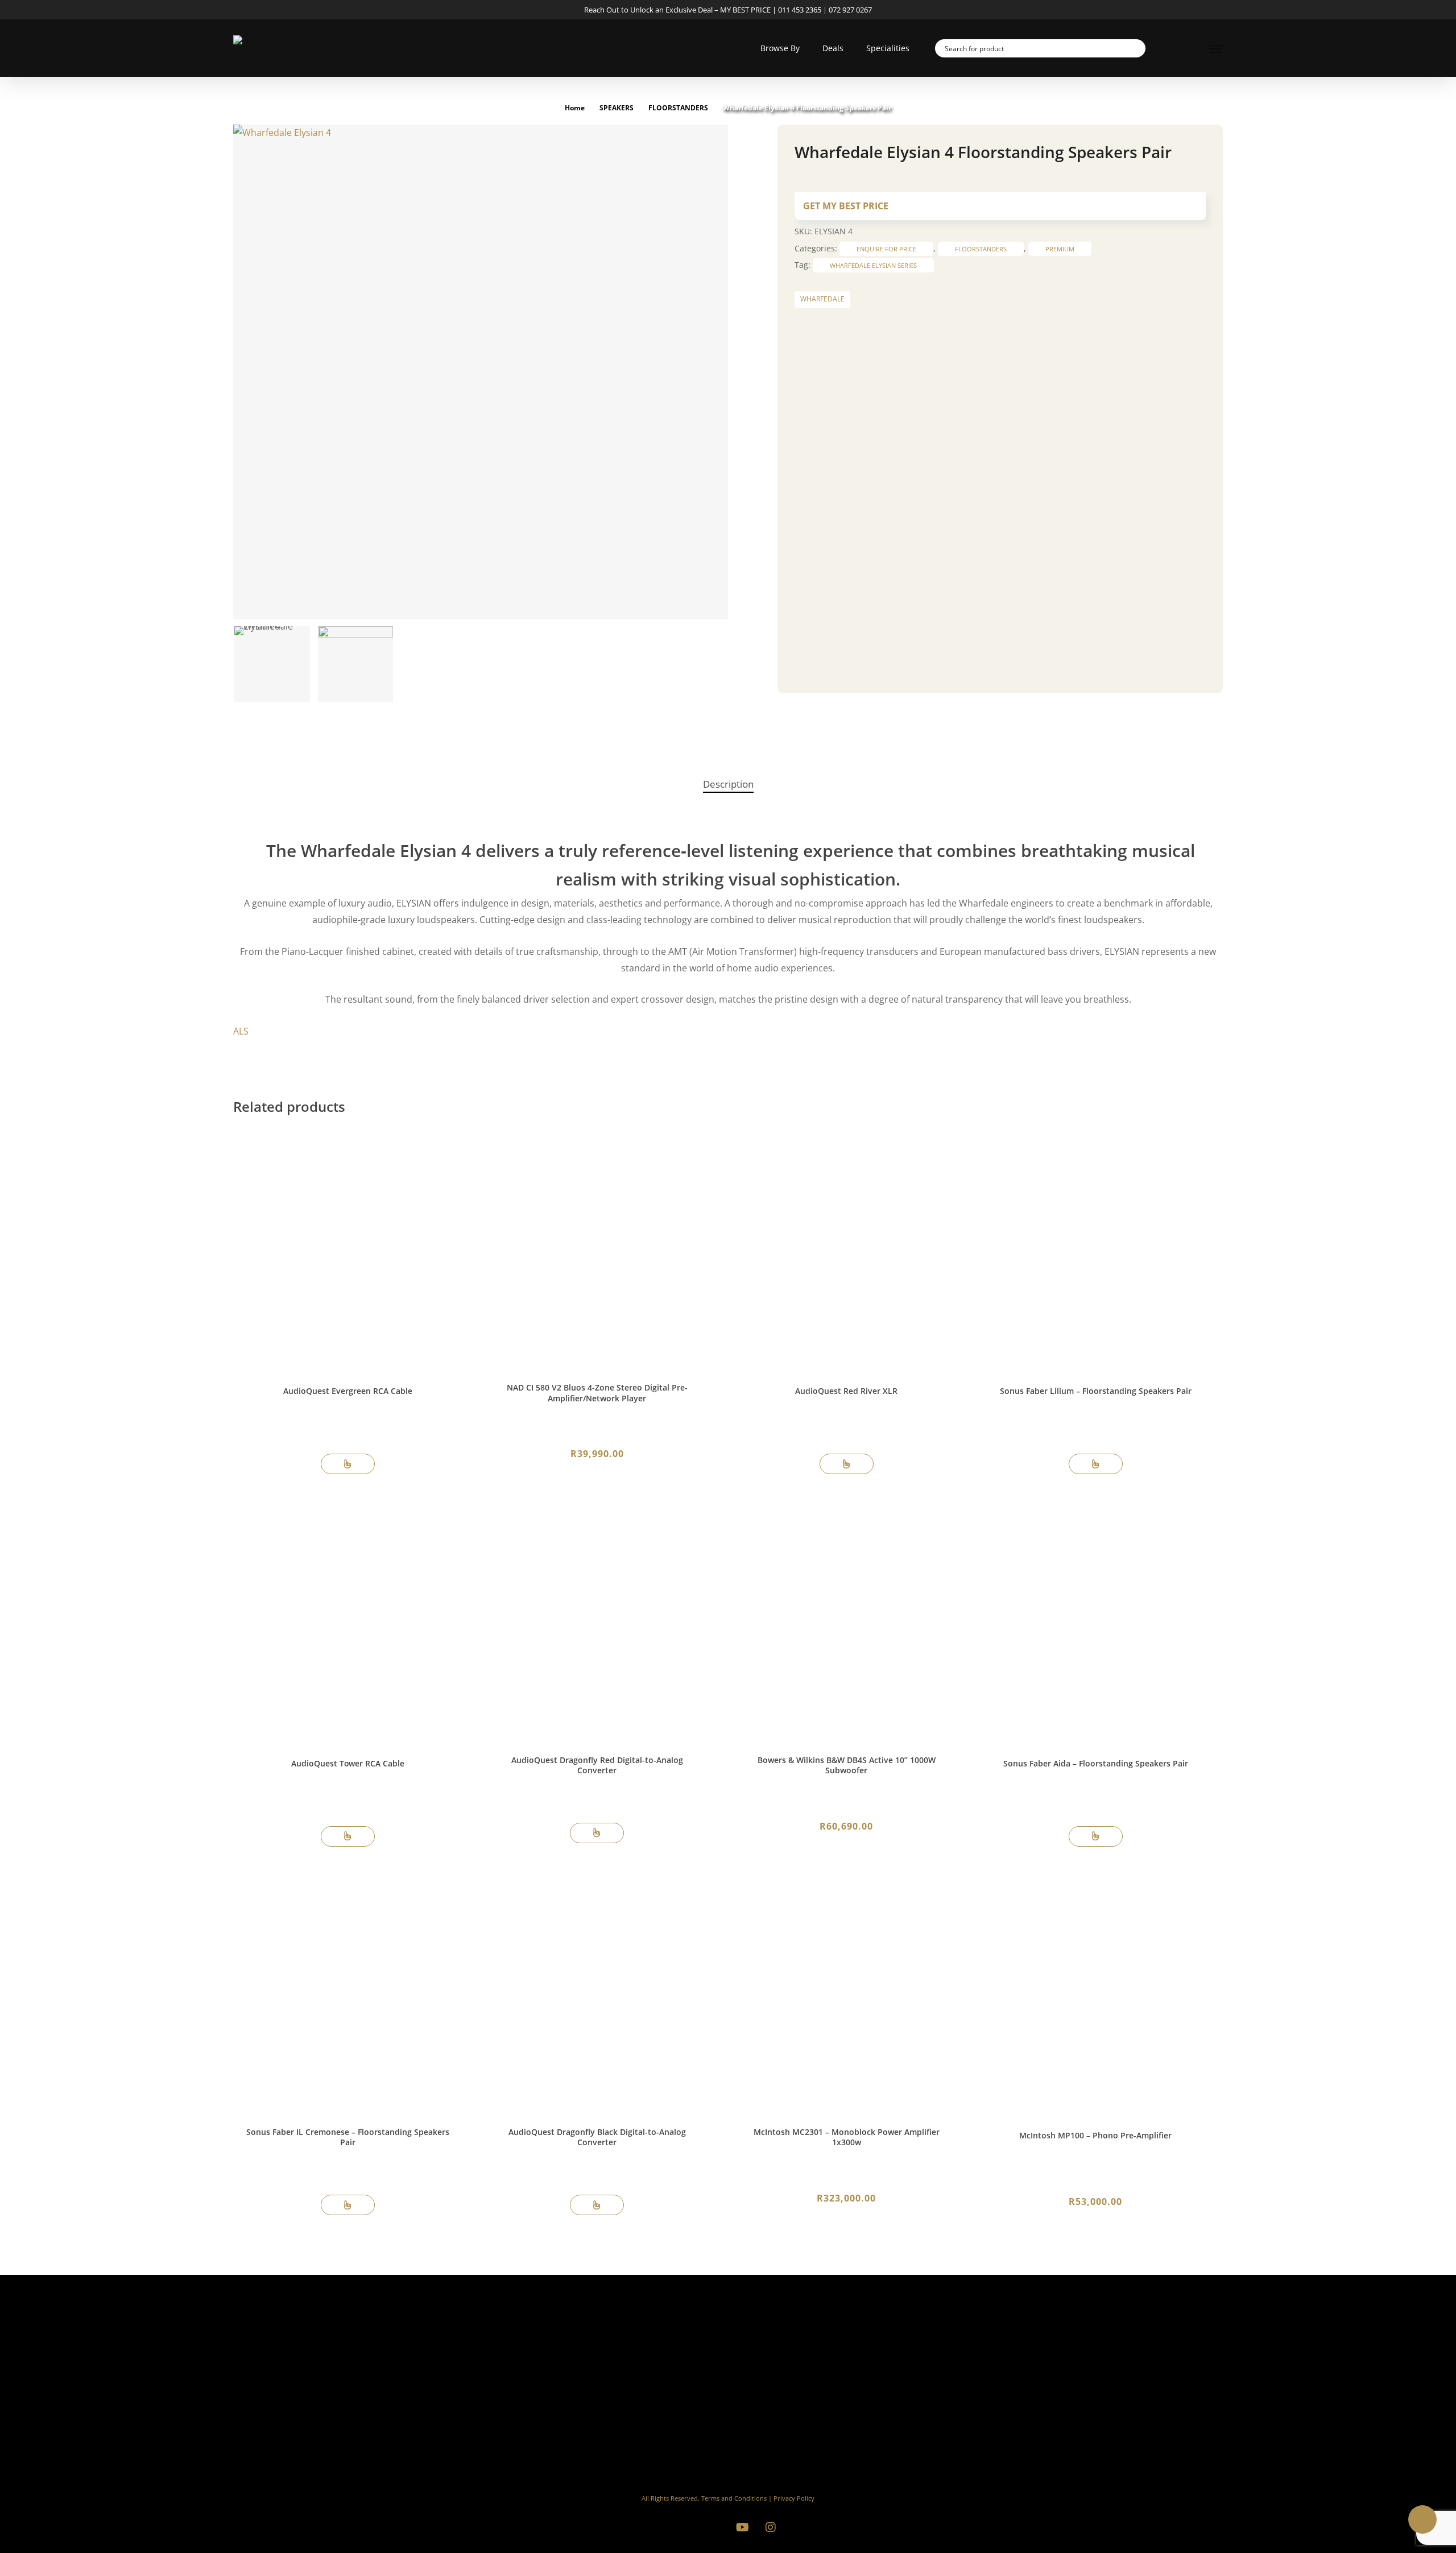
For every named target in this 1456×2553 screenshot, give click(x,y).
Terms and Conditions (734, 2498)
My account (806, 2396)
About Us (801, 2380)
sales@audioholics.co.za (1125, 2389)
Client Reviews (812, 2428)
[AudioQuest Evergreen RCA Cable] (348, 1248)
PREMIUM (1060, 249)
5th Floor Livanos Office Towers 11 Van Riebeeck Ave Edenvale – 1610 (1138, 2423)
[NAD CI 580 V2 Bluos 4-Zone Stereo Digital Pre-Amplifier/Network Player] (597, 1248)
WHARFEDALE (822, 299)
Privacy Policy (794, 2498)
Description (728, 784)
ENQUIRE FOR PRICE (886, 249)
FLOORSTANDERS (678, 108)
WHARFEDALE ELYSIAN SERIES (873, 265)
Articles (797, 2413)
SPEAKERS (617, 108)
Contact (798, 2445)
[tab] (728, 785)
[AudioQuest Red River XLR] (846, 1248)
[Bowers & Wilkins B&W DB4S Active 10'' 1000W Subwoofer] (846, 1620)
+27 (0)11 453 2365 (1115, 2377)
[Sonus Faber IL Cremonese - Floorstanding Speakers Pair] (348, 1993)
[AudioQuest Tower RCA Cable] (348, 1620)
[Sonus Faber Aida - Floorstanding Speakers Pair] (1096, 1620)
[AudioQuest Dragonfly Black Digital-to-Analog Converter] (597, 1993)
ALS (241, 1031)
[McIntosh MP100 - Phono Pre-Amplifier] (1096, 1993)
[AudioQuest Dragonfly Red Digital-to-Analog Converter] (597, 1620)
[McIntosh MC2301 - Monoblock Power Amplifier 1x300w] (846, 1993)
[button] (1216, 48)
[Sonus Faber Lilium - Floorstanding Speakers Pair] (1096, 1248)
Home (575, 108)
